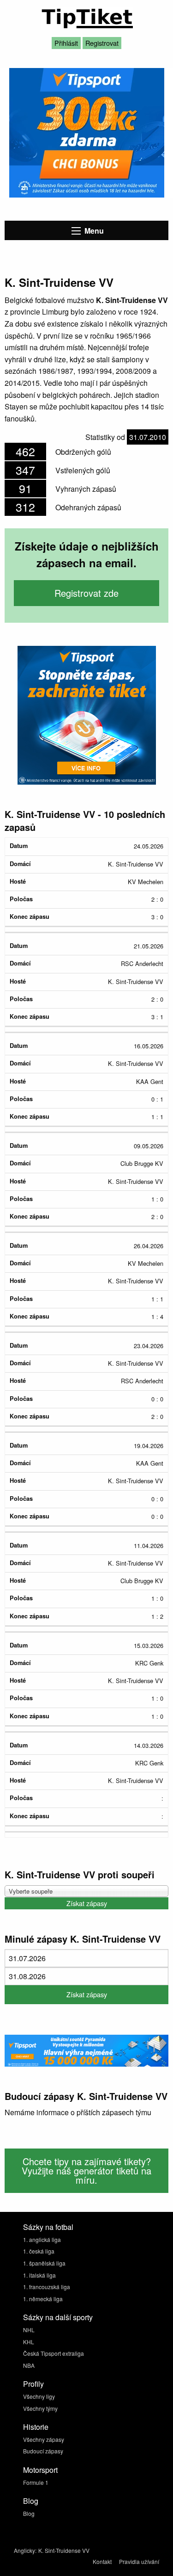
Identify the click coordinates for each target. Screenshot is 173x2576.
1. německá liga (43, 2299)
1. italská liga (39, 2275)
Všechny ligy (39, 2396)
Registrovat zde (86, 593)
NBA (29, 2365)
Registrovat (102, 43)
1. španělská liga (44, 2263)
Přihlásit (66, 43)
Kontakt (102, 2561)
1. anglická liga (42, 2239)
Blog (29, 2513)
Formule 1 (36, 2482)
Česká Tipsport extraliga (54, 2353)
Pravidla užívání (139, 2561)
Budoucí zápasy (43, 2451)
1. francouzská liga (47, 2287)
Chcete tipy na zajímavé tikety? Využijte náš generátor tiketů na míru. (86, 2170)
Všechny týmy (40, 2408)
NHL (29, 2330)
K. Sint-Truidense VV (64, 2550)
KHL (29, 2342)
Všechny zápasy (44, 2439)
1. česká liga (39, 2251)
